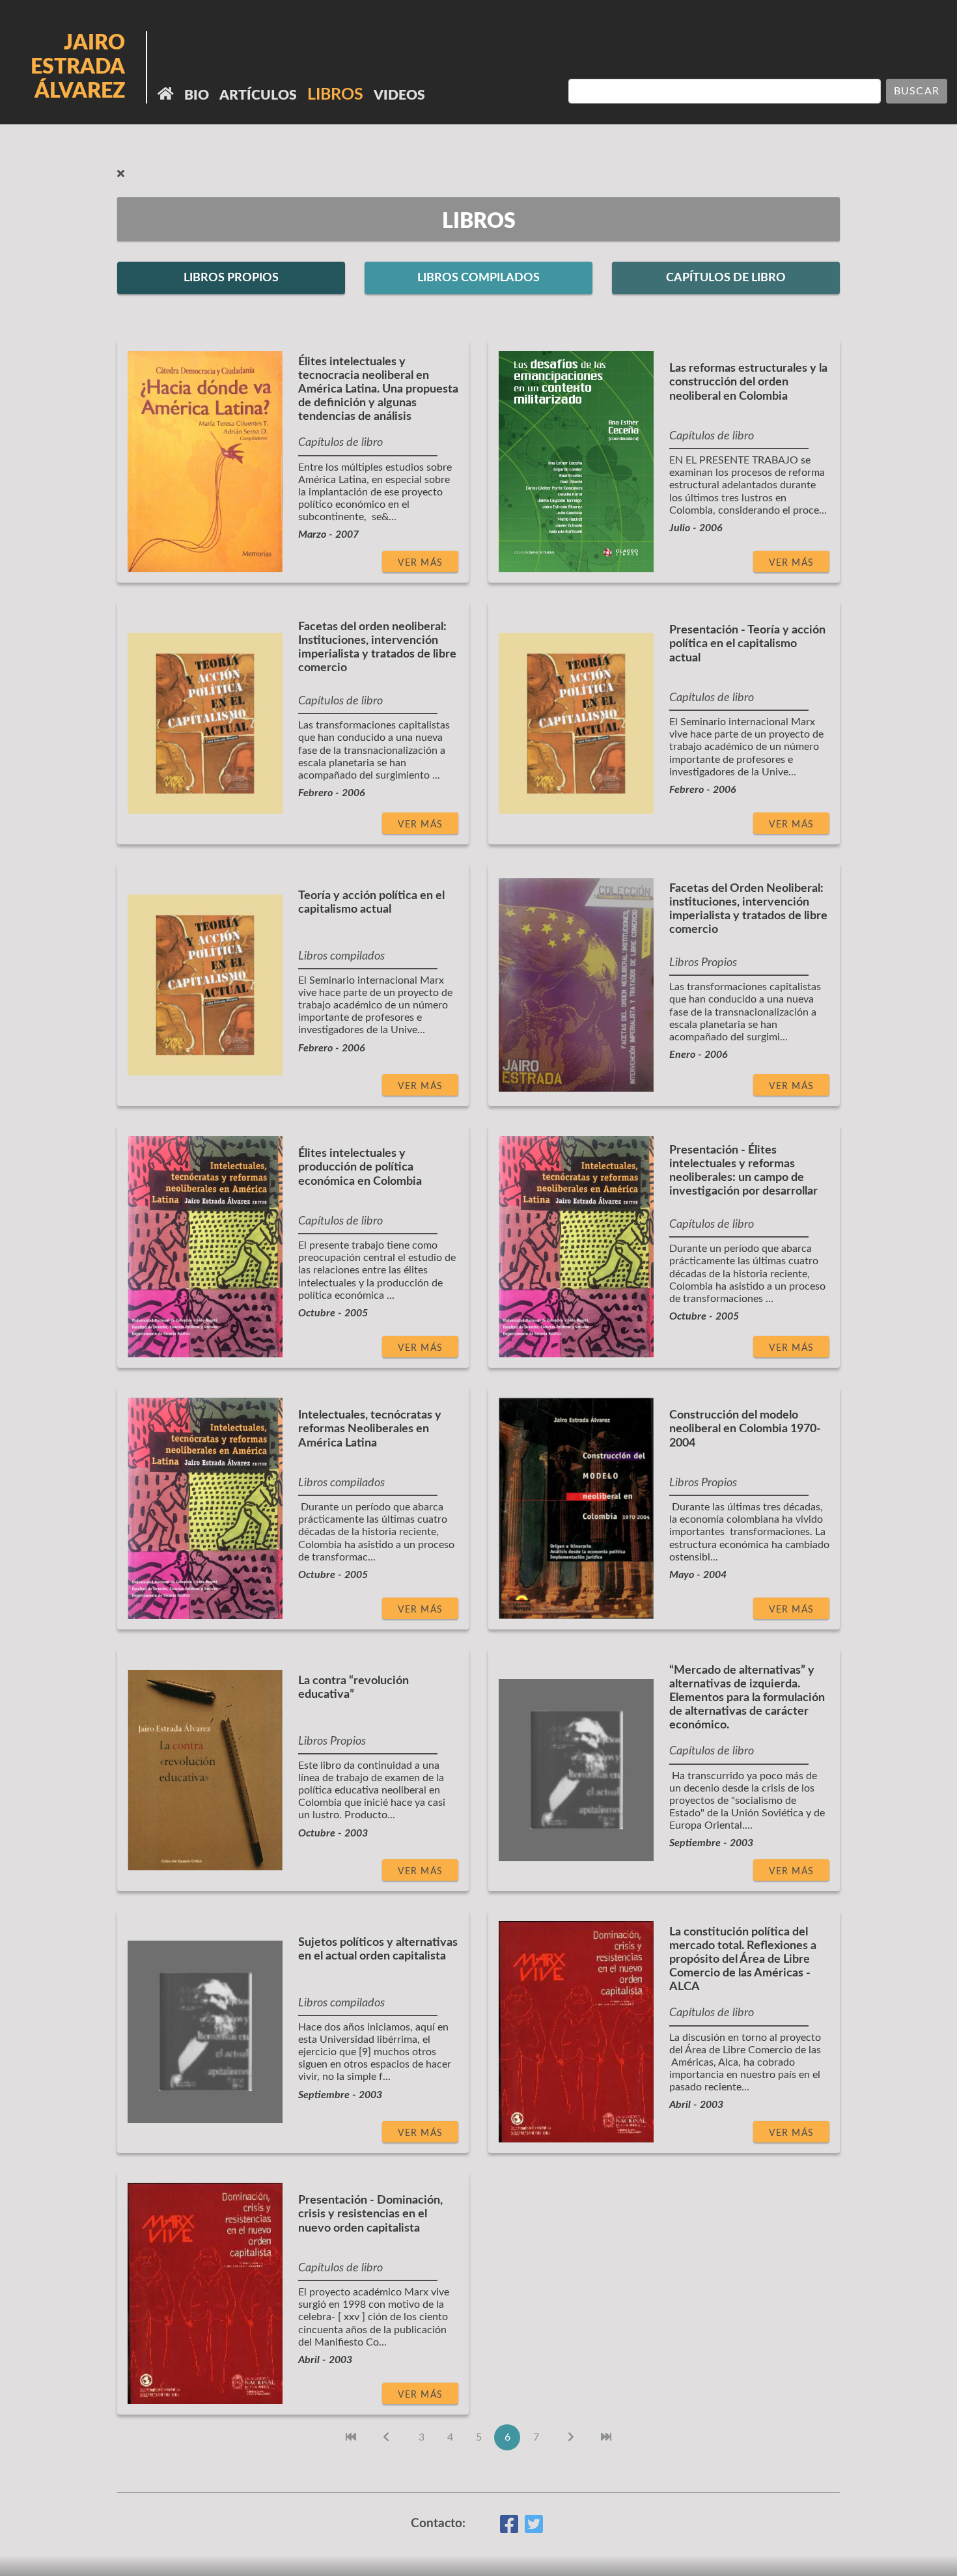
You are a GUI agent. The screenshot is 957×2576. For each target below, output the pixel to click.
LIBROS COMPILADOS (478, 278)
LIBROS (335, 95)
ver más (420, 563)
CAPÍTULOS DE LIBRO (726, 278)
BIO (197, 95)
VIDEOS (399, 95)
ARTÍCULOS (258, 95)
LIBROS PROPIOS (231, 278)
